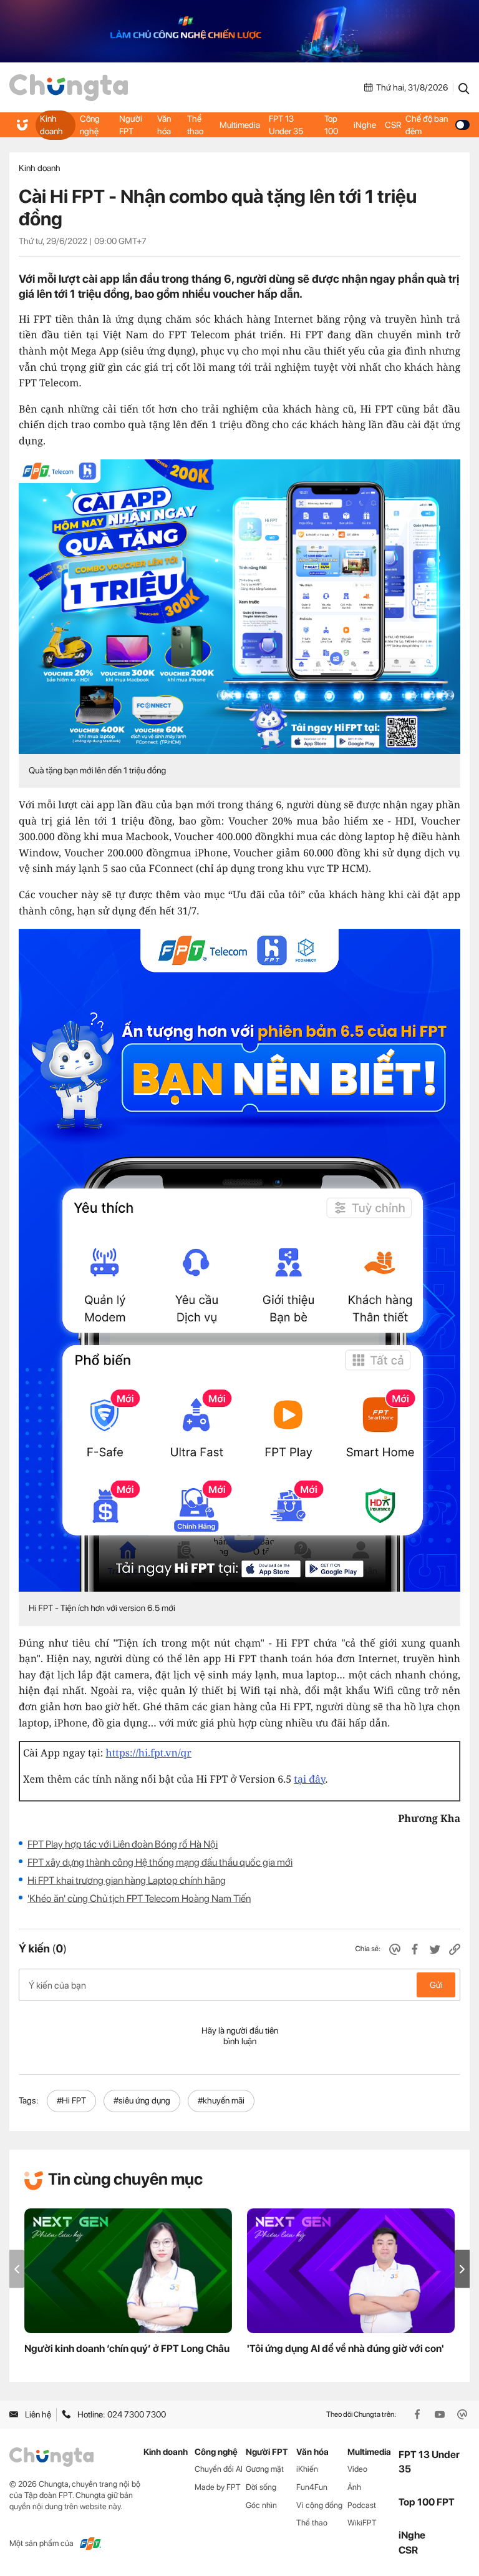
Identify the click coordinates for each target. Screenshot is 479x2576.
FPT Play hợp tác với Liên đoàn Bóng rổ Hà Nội (123, 1844)
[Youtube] (441, 2414)
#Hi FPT (71, 2100)
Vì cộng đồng (319, 2505)
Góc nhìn (261, 2505)
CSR (393, 125)
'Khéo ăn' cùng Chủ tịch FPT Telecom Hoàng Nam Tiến (139, 1898)
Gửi (436, 1985)
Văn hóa (164, 125)
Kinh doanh (51, 125)
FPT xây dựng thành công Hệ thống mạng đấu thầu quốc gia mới (160, 1862)
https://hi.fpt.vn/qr (149, 1753)
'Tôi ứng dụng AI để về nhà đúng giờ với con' (346, 2348)
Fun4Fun (312, 2487)
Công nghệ (90, 125)
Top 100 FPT (427, 2502)
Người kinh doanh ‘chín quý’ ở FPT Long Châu (127, 2348)
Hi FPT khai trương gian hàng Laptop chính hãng (127, 1880)
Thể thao (195, 125)
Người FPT (131, 125)
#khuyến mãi (221, 2100)
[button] (462, 2269)
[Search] (464, 87)
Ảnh (354, 2487)
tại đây (309, 1779)
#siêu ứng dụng (142, 2100)
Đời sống (261, 2487)
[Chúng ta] (69, 88)
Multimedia (240, 125)
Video (357, 2469)
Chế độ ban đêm (427, 125)
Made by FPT (218, 2487)
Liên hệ (38, 2414)
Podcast (362, 2505)
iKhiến (307, 2469)
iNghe (365, 125)
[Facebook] (419, 2414)
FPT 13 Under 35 (286, 125)
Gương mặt (265, 2469)
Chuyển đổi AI (219, 2469)
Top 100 (331, 125)
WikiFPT (362, 2523)
